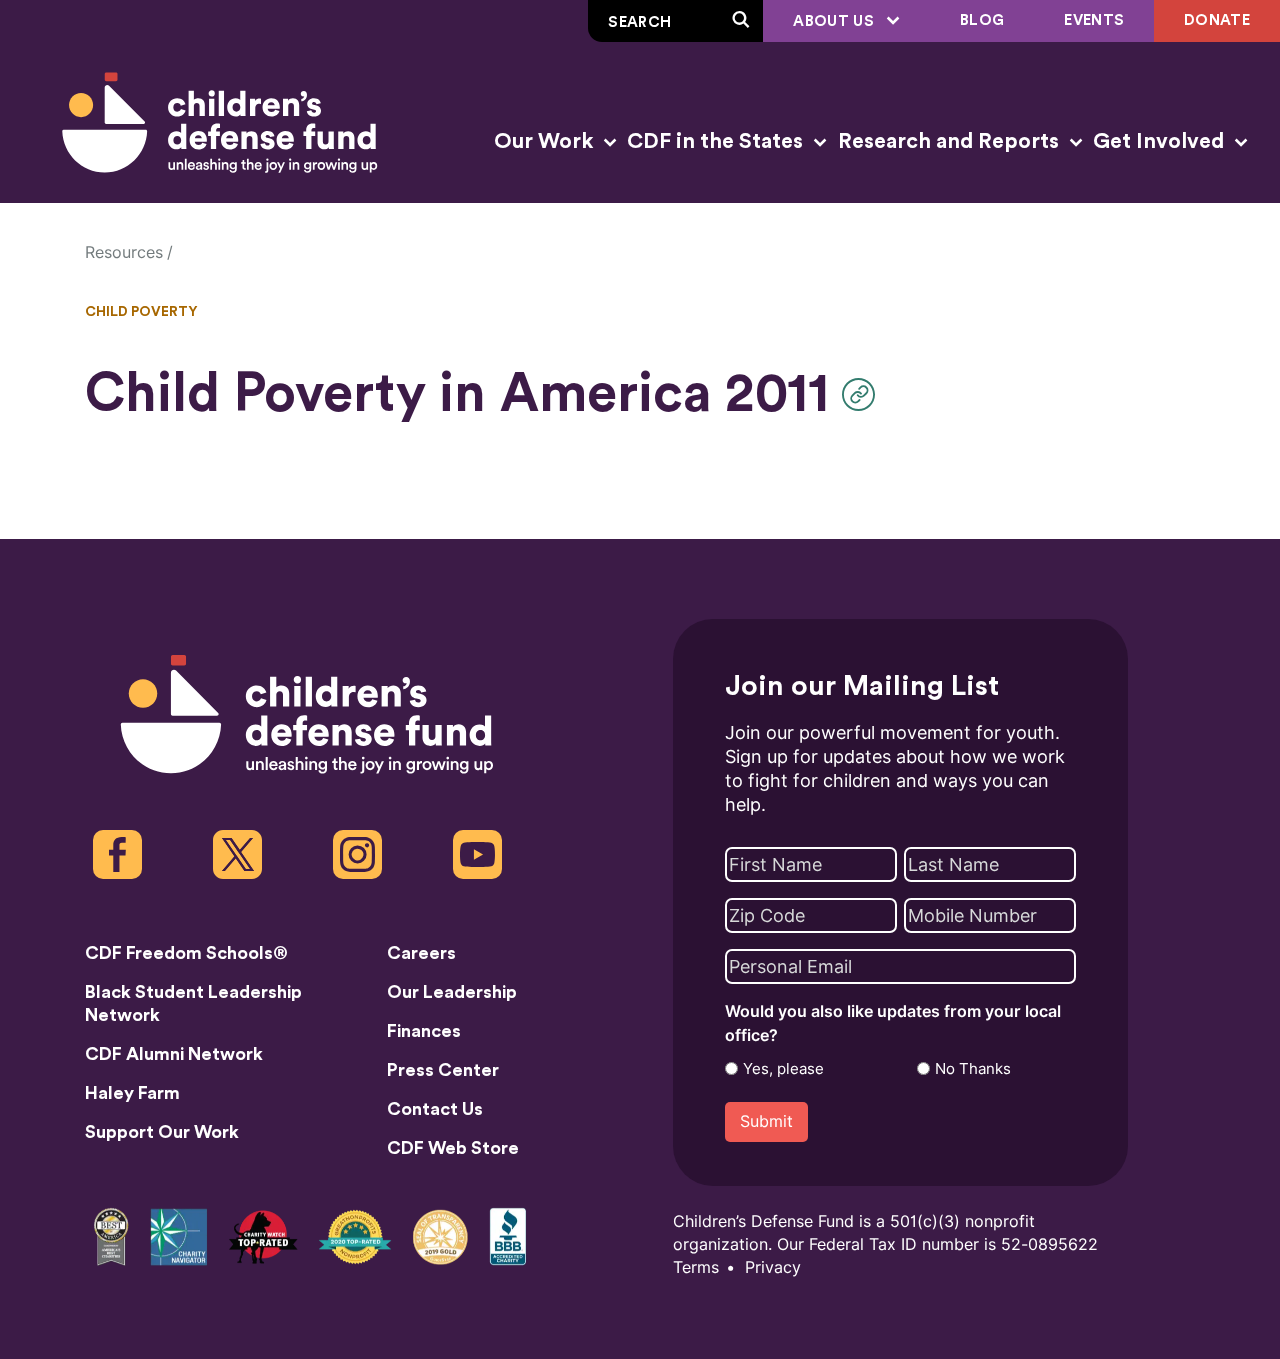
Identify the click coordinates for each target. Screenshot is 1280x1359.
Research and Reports (951, 141)
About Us (835, 21)
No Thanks (973, 1069)
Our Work (546, 141)
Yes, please (783, 1069)
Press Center (443, 1070)
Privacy (773, 1267)
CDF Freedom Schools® (186, 953)
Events (1094, 20)
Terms (696, 1267)
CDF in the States (717, 141)
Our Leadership (452, 992)
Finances (424, 1031)
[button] (863, 394)
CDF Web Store (453, 1148)
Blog (982, 20)
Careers (421, 953)
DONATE (1217, 20)
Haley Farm (132, 1093)
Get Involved (1161, 141)
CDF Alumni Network (174, 1054)
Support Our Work (162, 1132)
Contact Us (435, 1109)
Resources (124, 252)
